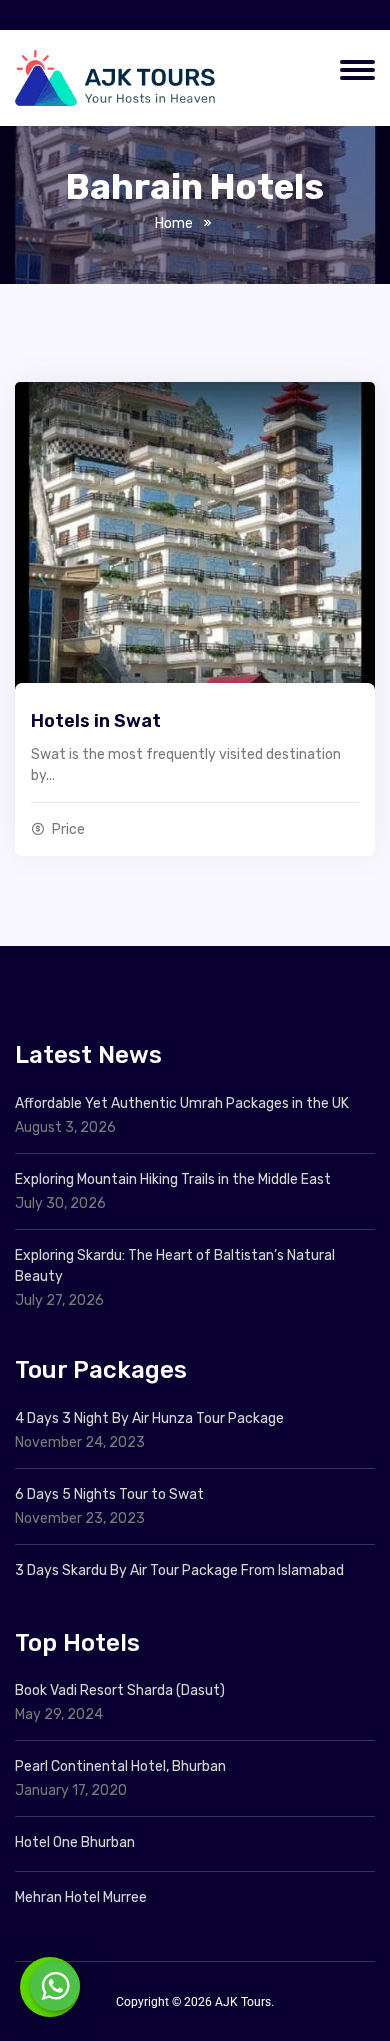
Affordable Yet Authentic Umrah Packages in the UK (183, 1103)
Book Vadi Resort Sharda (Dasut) (120, 1690)
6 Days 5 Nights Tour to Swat (109, 1494)
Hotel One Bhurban (75, 1842)
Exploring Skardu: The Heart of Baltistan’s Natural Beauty (175, 1266)
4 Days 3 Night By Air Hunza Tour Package (149, 1418)
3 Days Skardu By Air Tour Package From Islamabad (179, 1570)
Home (174, 223)
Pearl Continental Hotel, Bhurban (120, 1766)
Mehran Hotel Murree (81, 1897)
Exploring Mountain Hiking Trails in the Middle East (173, 1179)
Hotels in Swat (96, 721)
